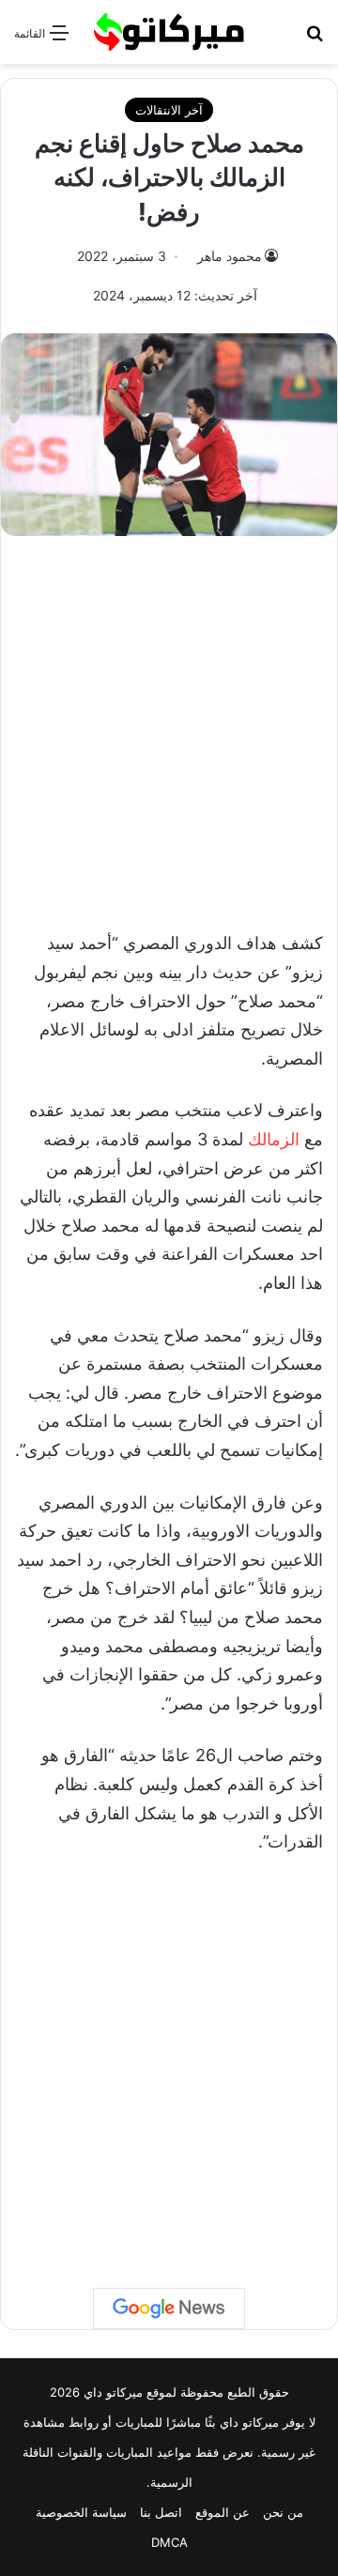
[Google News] (169, 2308)
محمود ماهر (230, 256)
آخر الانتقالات (169, 110)
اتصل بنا (161, 2512)
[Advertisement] (169, 724)
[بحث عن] (315, 39)
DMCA (169, 2542)
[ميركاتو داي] (169, 32)
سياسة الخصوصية (81, 2512)
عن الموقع (223, 2512)
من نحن (283, 2512)
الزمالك (274, 1139)
